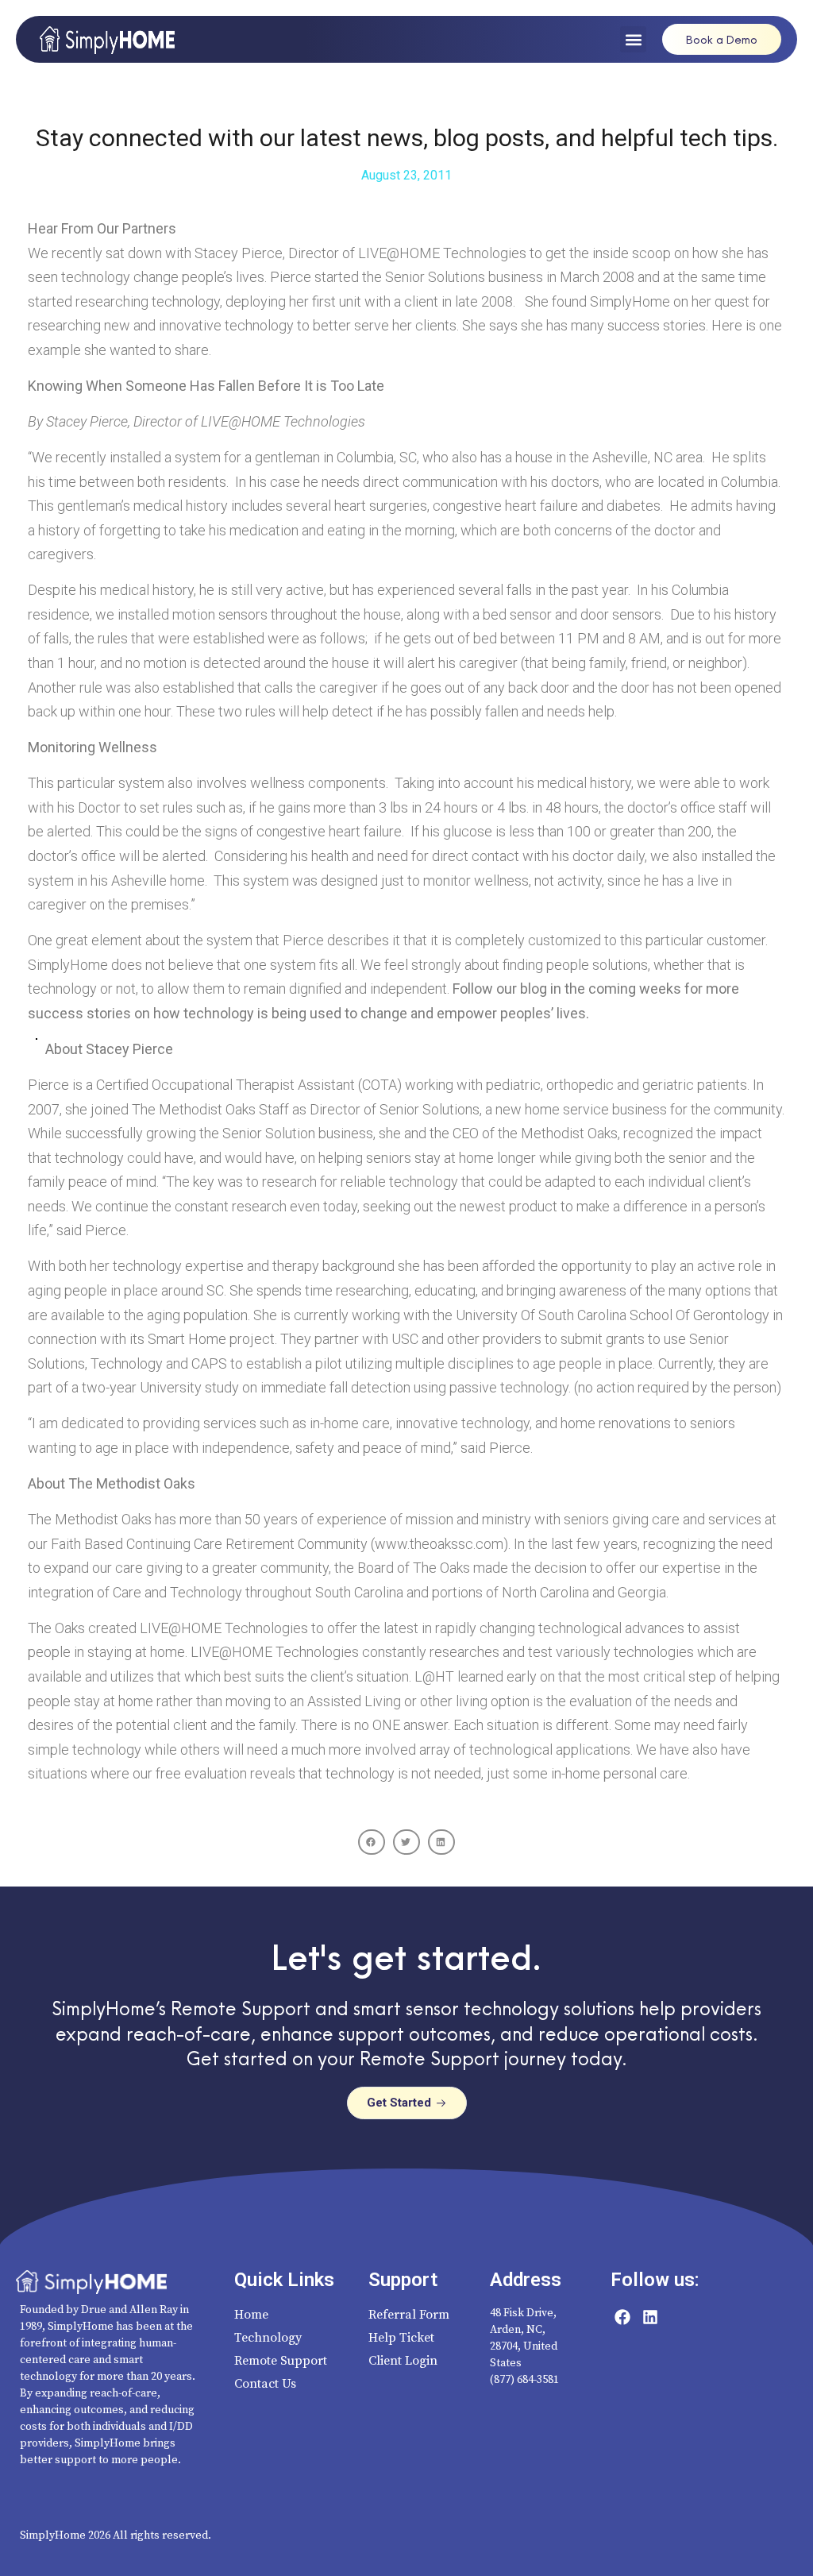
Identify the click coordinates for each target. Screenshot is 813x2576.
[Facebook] (622, 2317)
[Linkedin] (650, 2317)
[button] (633, 39)
